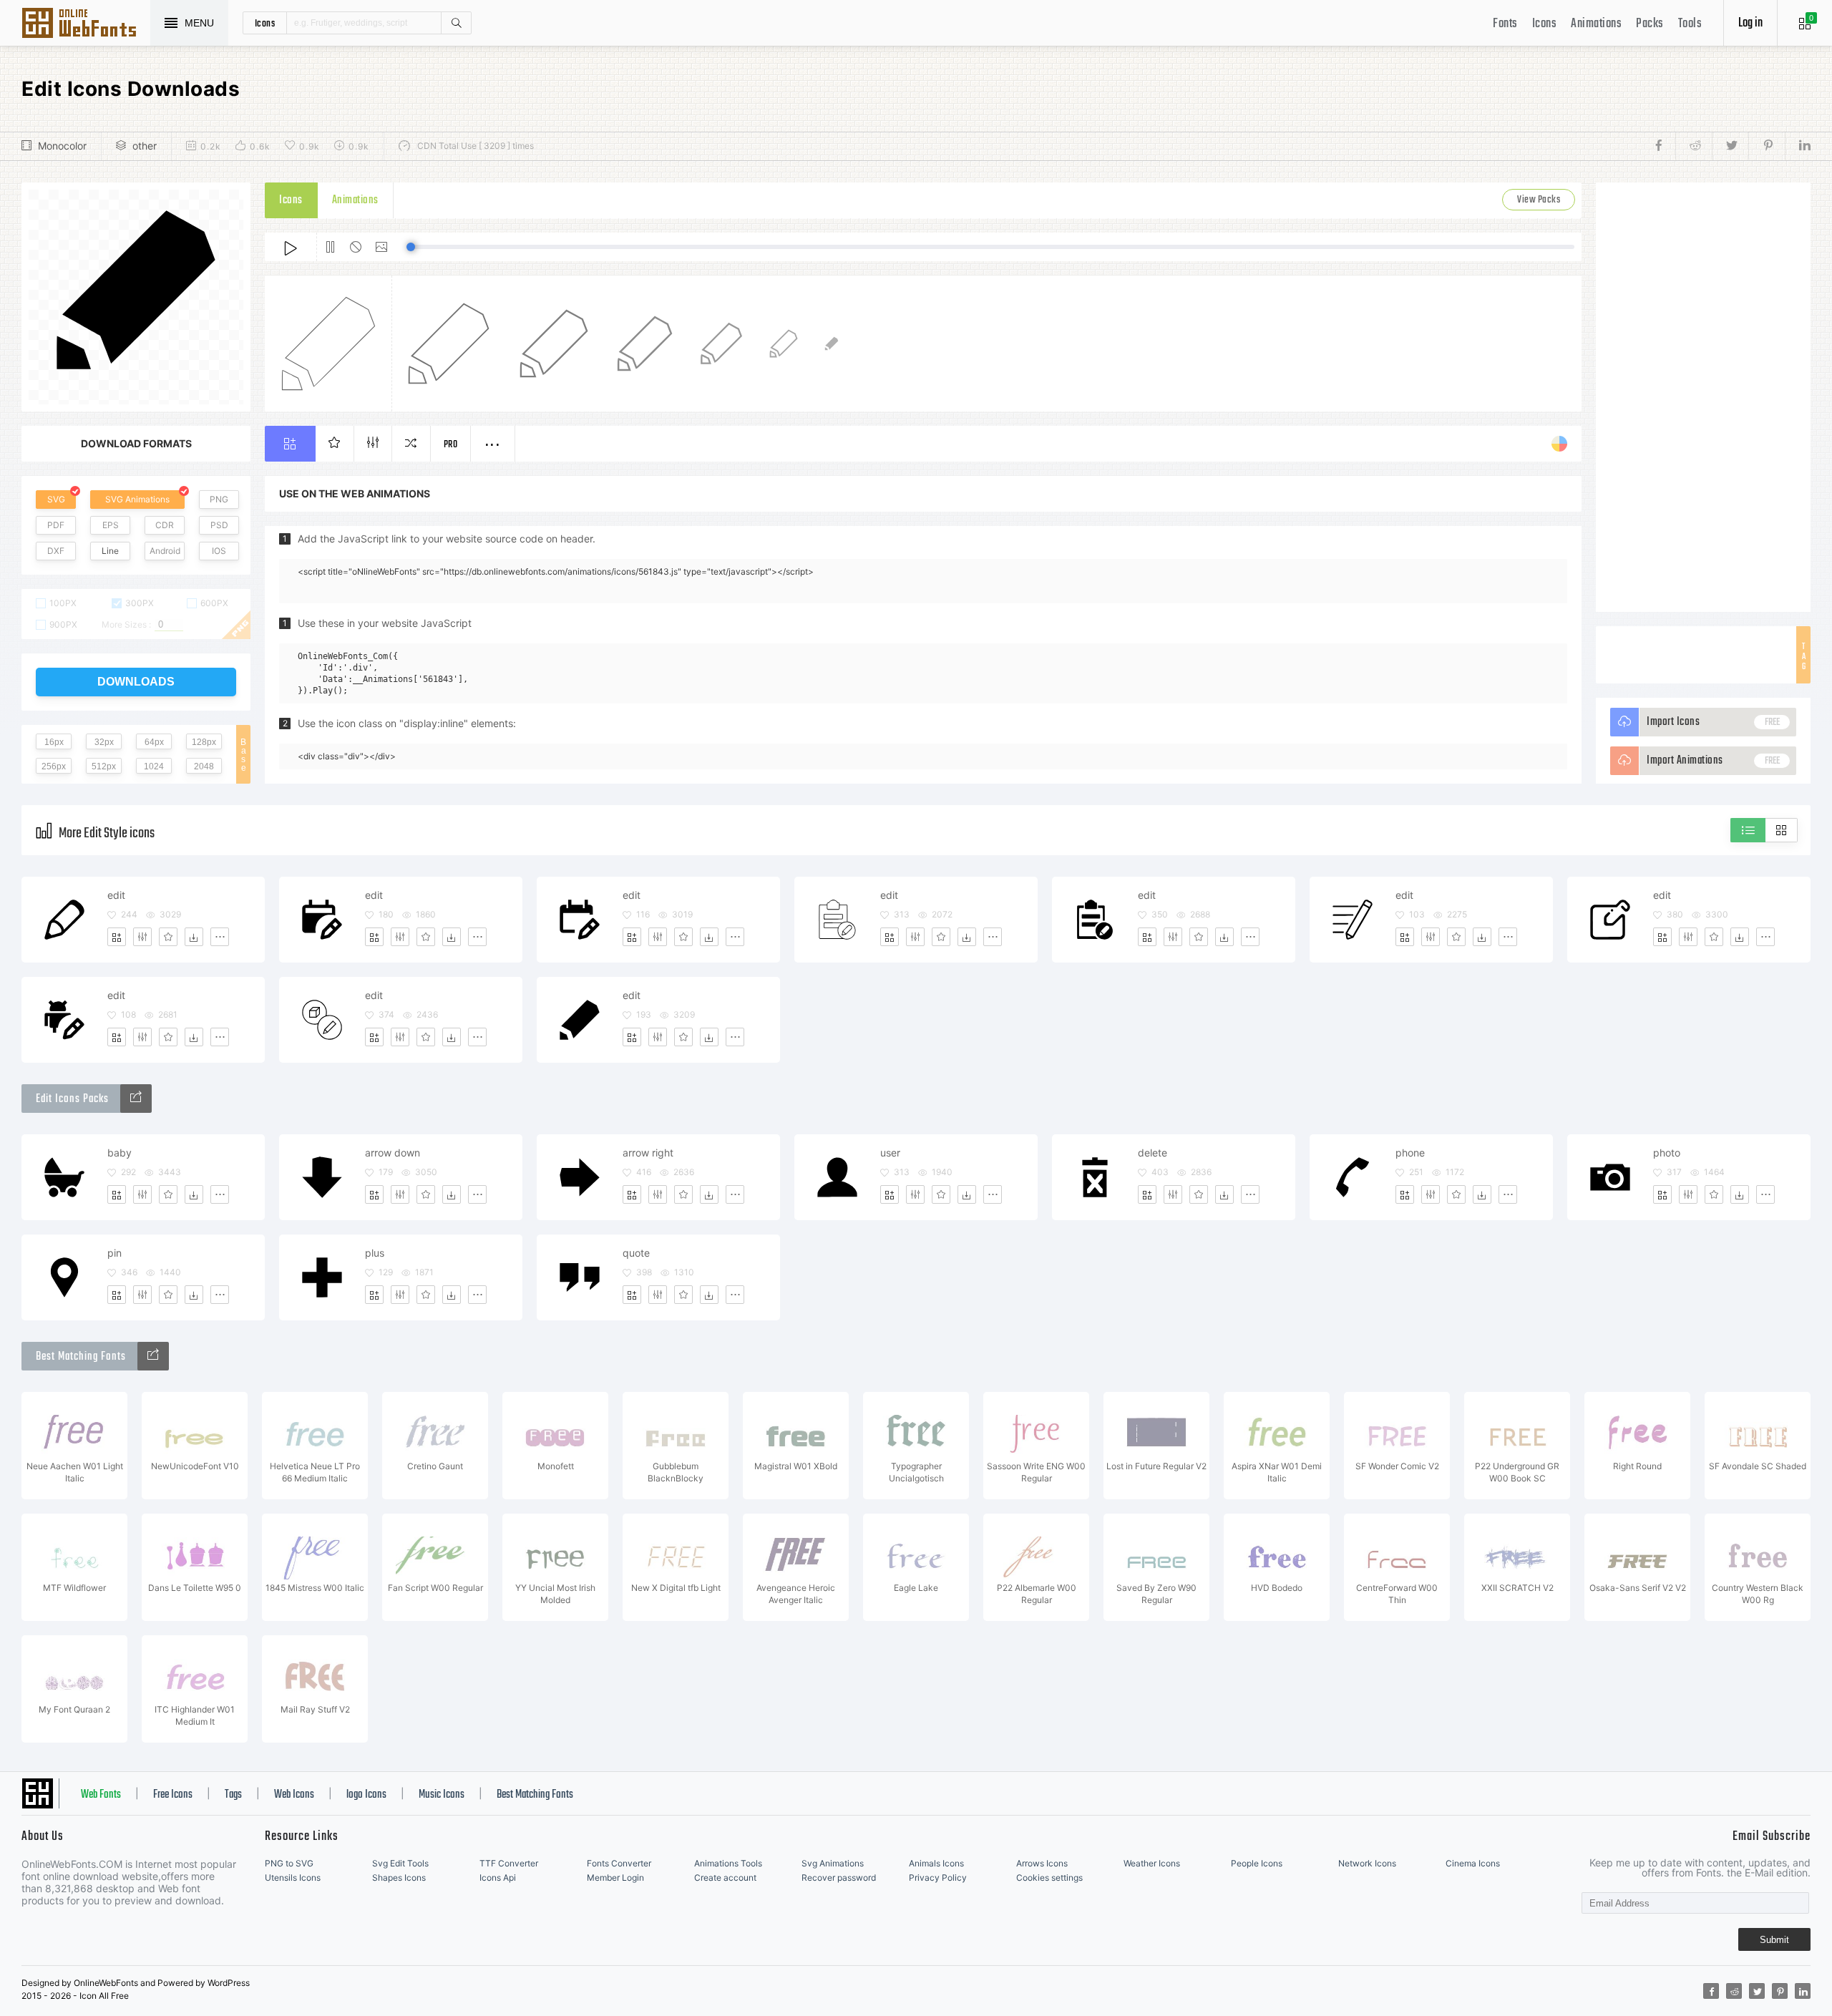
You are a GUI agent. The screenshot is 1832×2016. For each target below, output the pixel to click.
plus (375, 1253)
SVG (56, 499)
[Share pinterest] (1767, 146)
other (145, 146)
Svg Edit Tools (400, 1863)
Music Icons (442, 1795)
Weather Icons (1152, 1863)
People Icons (1257, 1863)
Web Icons (294, 1795)
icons (265, 23)
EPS (111, 525)
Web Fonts (101, 1795)
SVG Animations (137, 499)
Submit (1774, 1940)
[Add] (117, 937)
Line (110, 551)
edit (116, 895)
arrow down (393, 1153)
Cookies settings (1049, 1878)
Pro (451, 445)
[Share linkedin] (1798, 146)
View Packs (1539, 200)
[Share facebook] (1663, 146)
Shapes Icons (399, 1878)
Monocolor (62, 146)
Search (456, 23)
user (890, 1153)
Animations (1596, 24)
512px (104, 766)
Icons (1545, 24)
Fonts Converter (619, 1863)
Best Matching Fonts (535, 1795)
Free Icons (173, 1795)
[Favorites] (168, 937)
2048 (204, 766)
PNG (219, 499)
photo (1667, 1153)
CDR (165, 525)
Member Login (615, 1878)
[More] (220, 937)
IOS (219, 551)
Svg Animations (833, 1863)
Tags (233, 1795)
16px (54, 742)
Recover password (839, 1878)
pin (114, 1253)
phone (1410, 1153)
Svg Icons (86, 24)
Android (165, 551)
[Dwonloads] (194, 937)
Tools (1690, 24)
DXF (56, 551)
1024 (154, 766)
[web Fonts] (153, 1356)
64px (154, 742)
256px (54, 766)
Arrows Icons (1042, 1863)
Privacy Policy (938, 1878)
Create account (725, 1878)
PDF (56, 525)
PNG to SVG (289, 1863)
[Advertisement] (1703, 397)
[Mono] (136, 1099)
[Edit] (142, 937)
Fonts (1505, 24)
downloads (136, 682)
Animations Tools (728, 1863)
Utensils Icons (293, 1878)
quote (636, 1253)
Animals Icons (936, 1863)
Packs (1650, 24)
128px (204, 742)
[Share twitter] (1730, 146)
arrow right (648, 1153)
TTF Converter (509, 1863)
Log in (1750, 23)
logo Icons (366, 1795)
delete (1153, 1153)
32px (104, 742)
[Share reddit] (1694, 146)
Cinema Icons (1473, 1863)
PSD (219, 525)
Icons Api (498, 1878)
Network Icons (1367, 1863)
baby (120, 1153)
